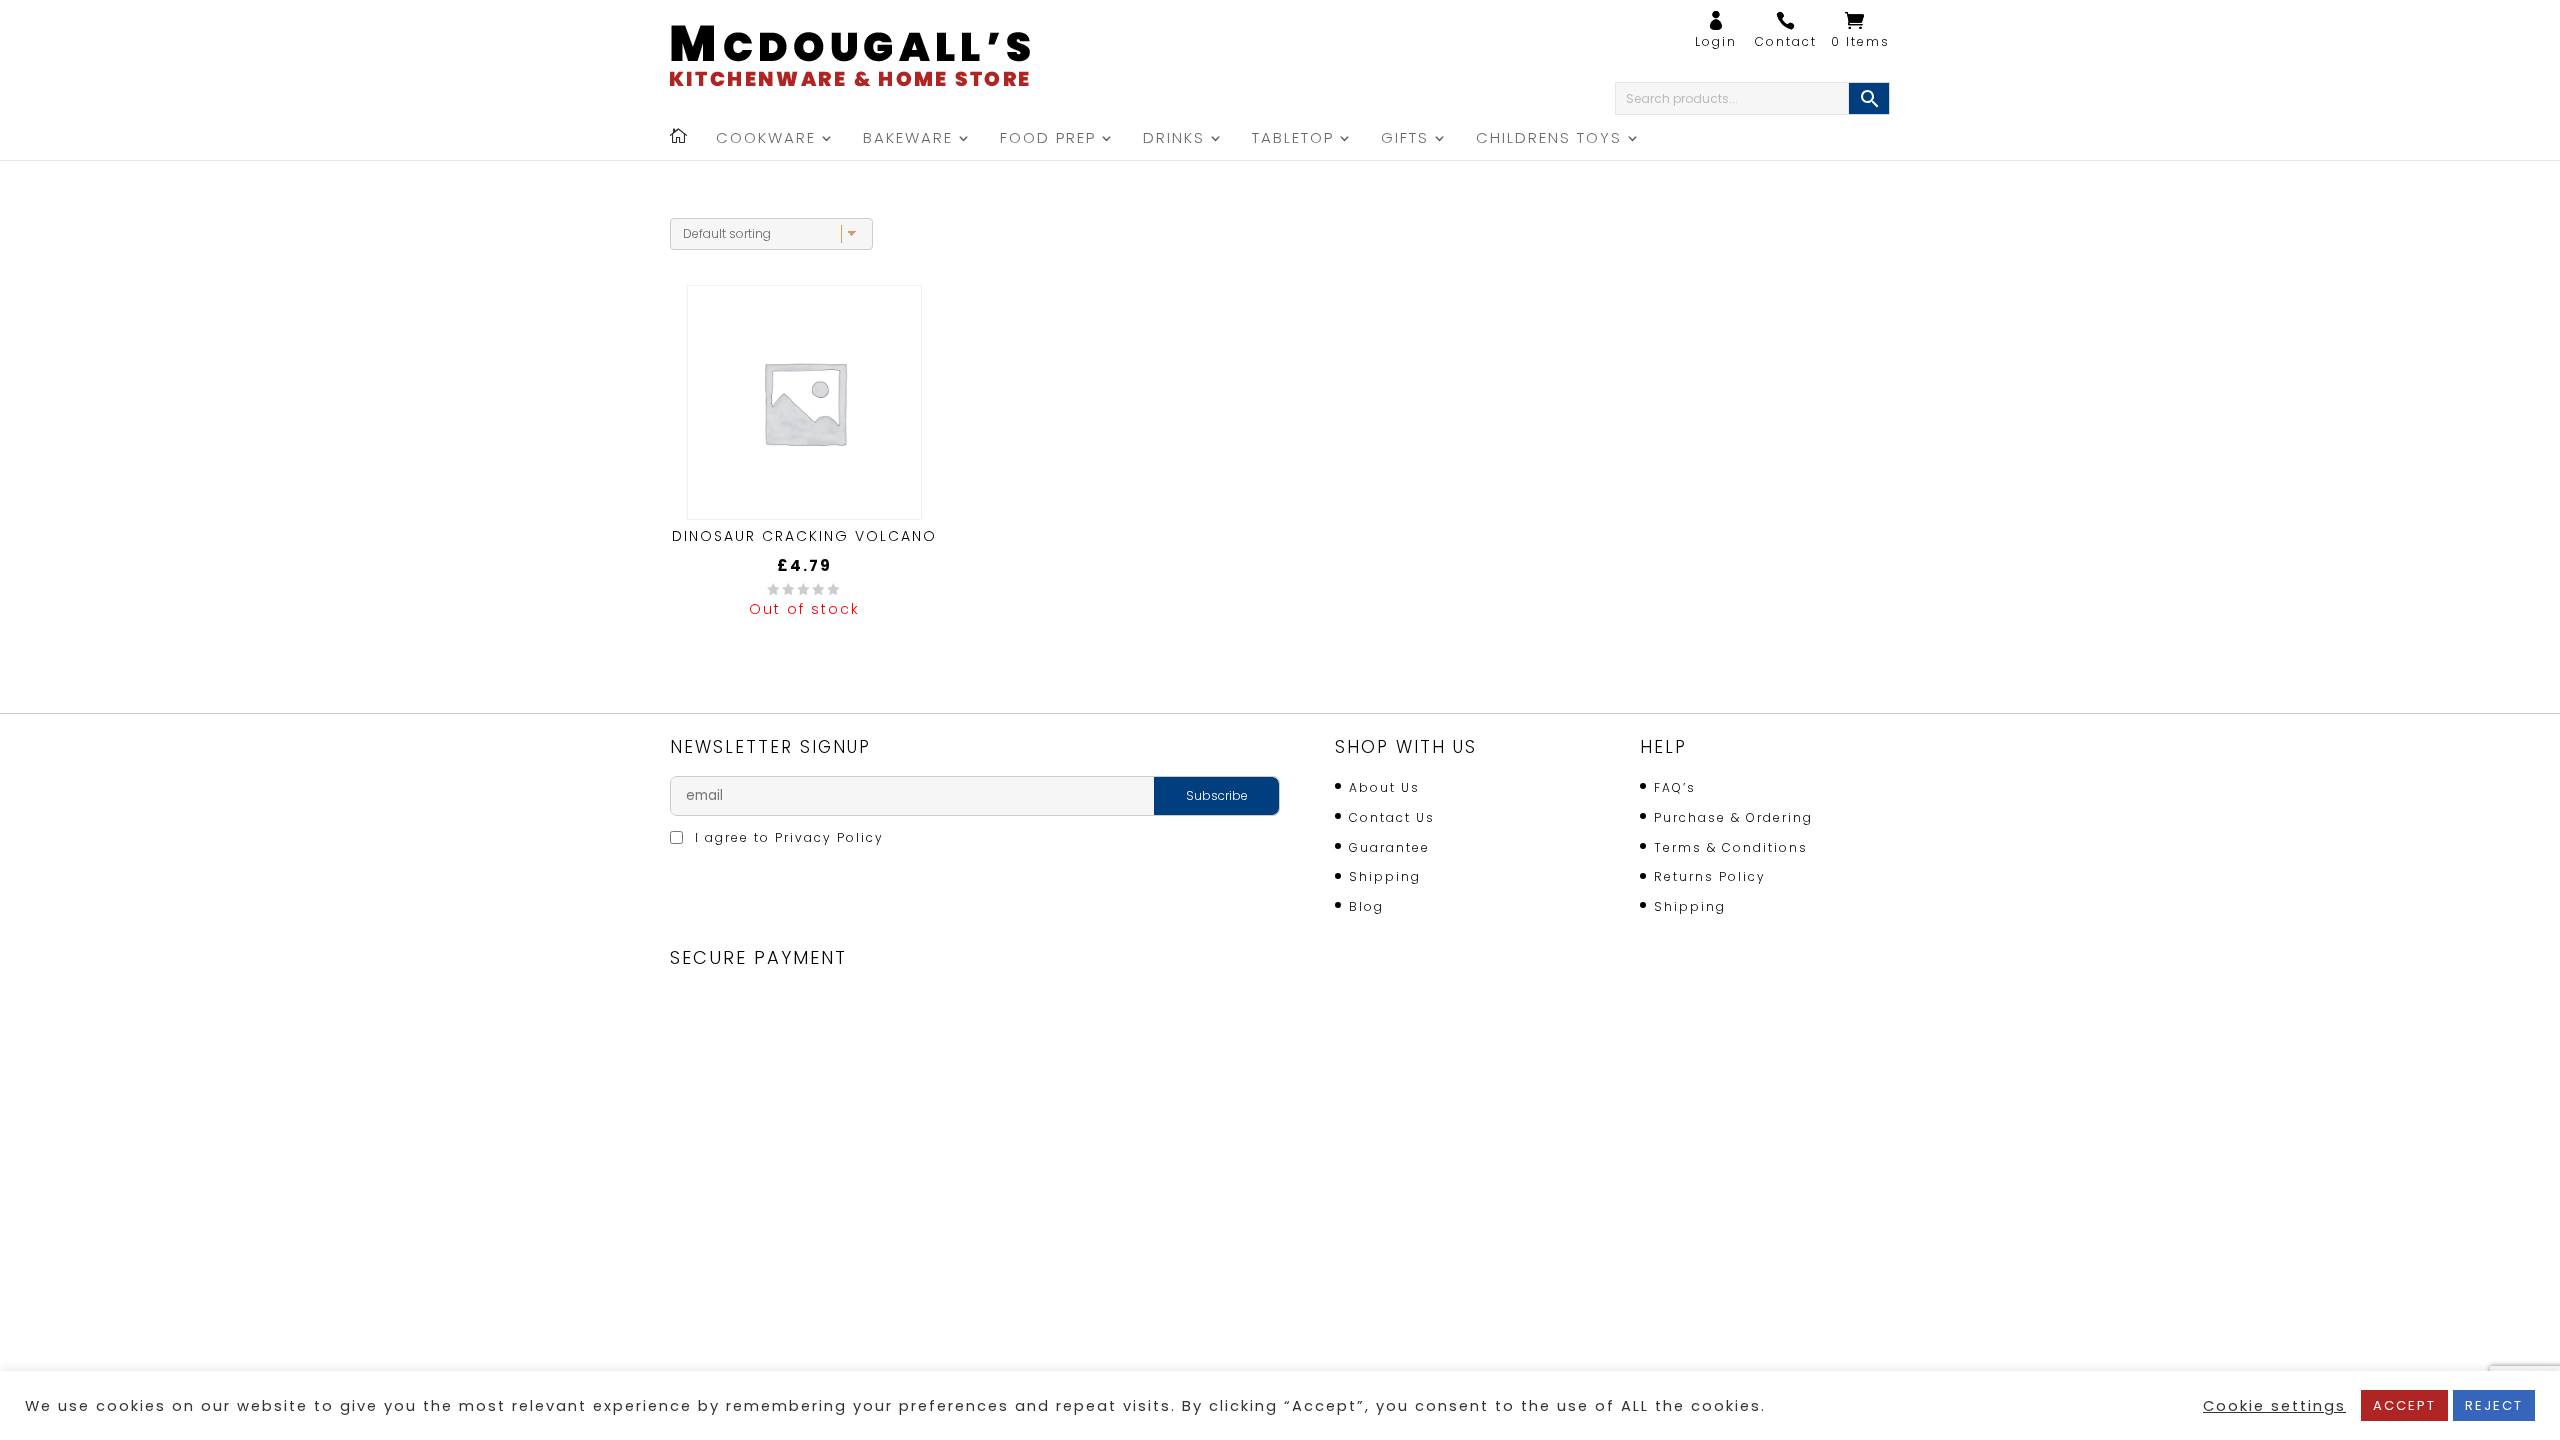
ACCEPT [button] (2404, 1405)
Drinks (1174, 139)
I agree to (787, 837)
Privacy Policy (829, 837)
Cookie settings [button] (2274, 1406)
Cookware (766, 139)
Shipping (1385, 876)
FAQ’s (1675, 787)
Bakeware (908, 139)
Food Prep (1048, 139)
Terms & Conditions (1731, 847)
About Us (1384, 787)
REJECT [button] (2494, 1405)
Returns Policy (1710, 876)
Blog (1366, 906)
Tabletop (1293, 139)
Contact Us (1392, 817)
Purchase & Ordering (1733, 817)
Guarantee (1389, 847)
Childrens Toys (1549, 139)
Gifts (1405, 139)
